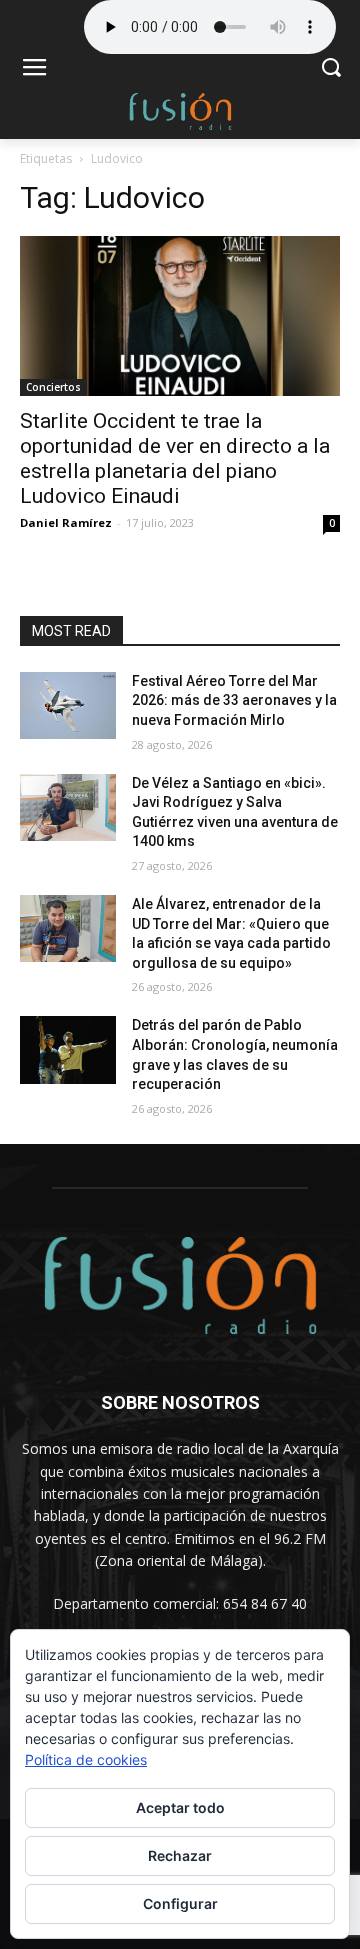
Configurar (180, 1903)
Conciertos (53, 387)
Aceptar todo (180, 1807)
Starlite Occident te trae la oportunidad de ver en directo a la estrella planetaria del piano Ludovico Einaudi (175, 458)
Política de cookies (86, 1759)
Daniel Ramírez (66, 522)
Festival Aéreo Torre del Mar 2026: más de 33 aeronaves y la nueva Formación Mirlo (234, 700)
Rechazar (180, 1855)
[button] (330, 69)
